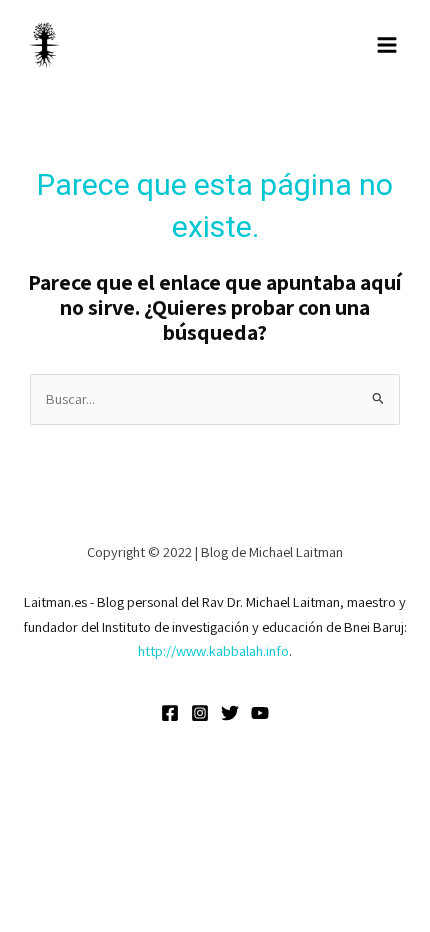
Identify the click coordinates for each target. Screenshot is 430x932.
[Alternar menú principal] (387, 45)
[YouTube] (260, 713)
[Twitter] (230, 713)
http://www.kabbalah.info (213, 650)
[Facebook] (170, 713)
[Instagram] (200, 713)
